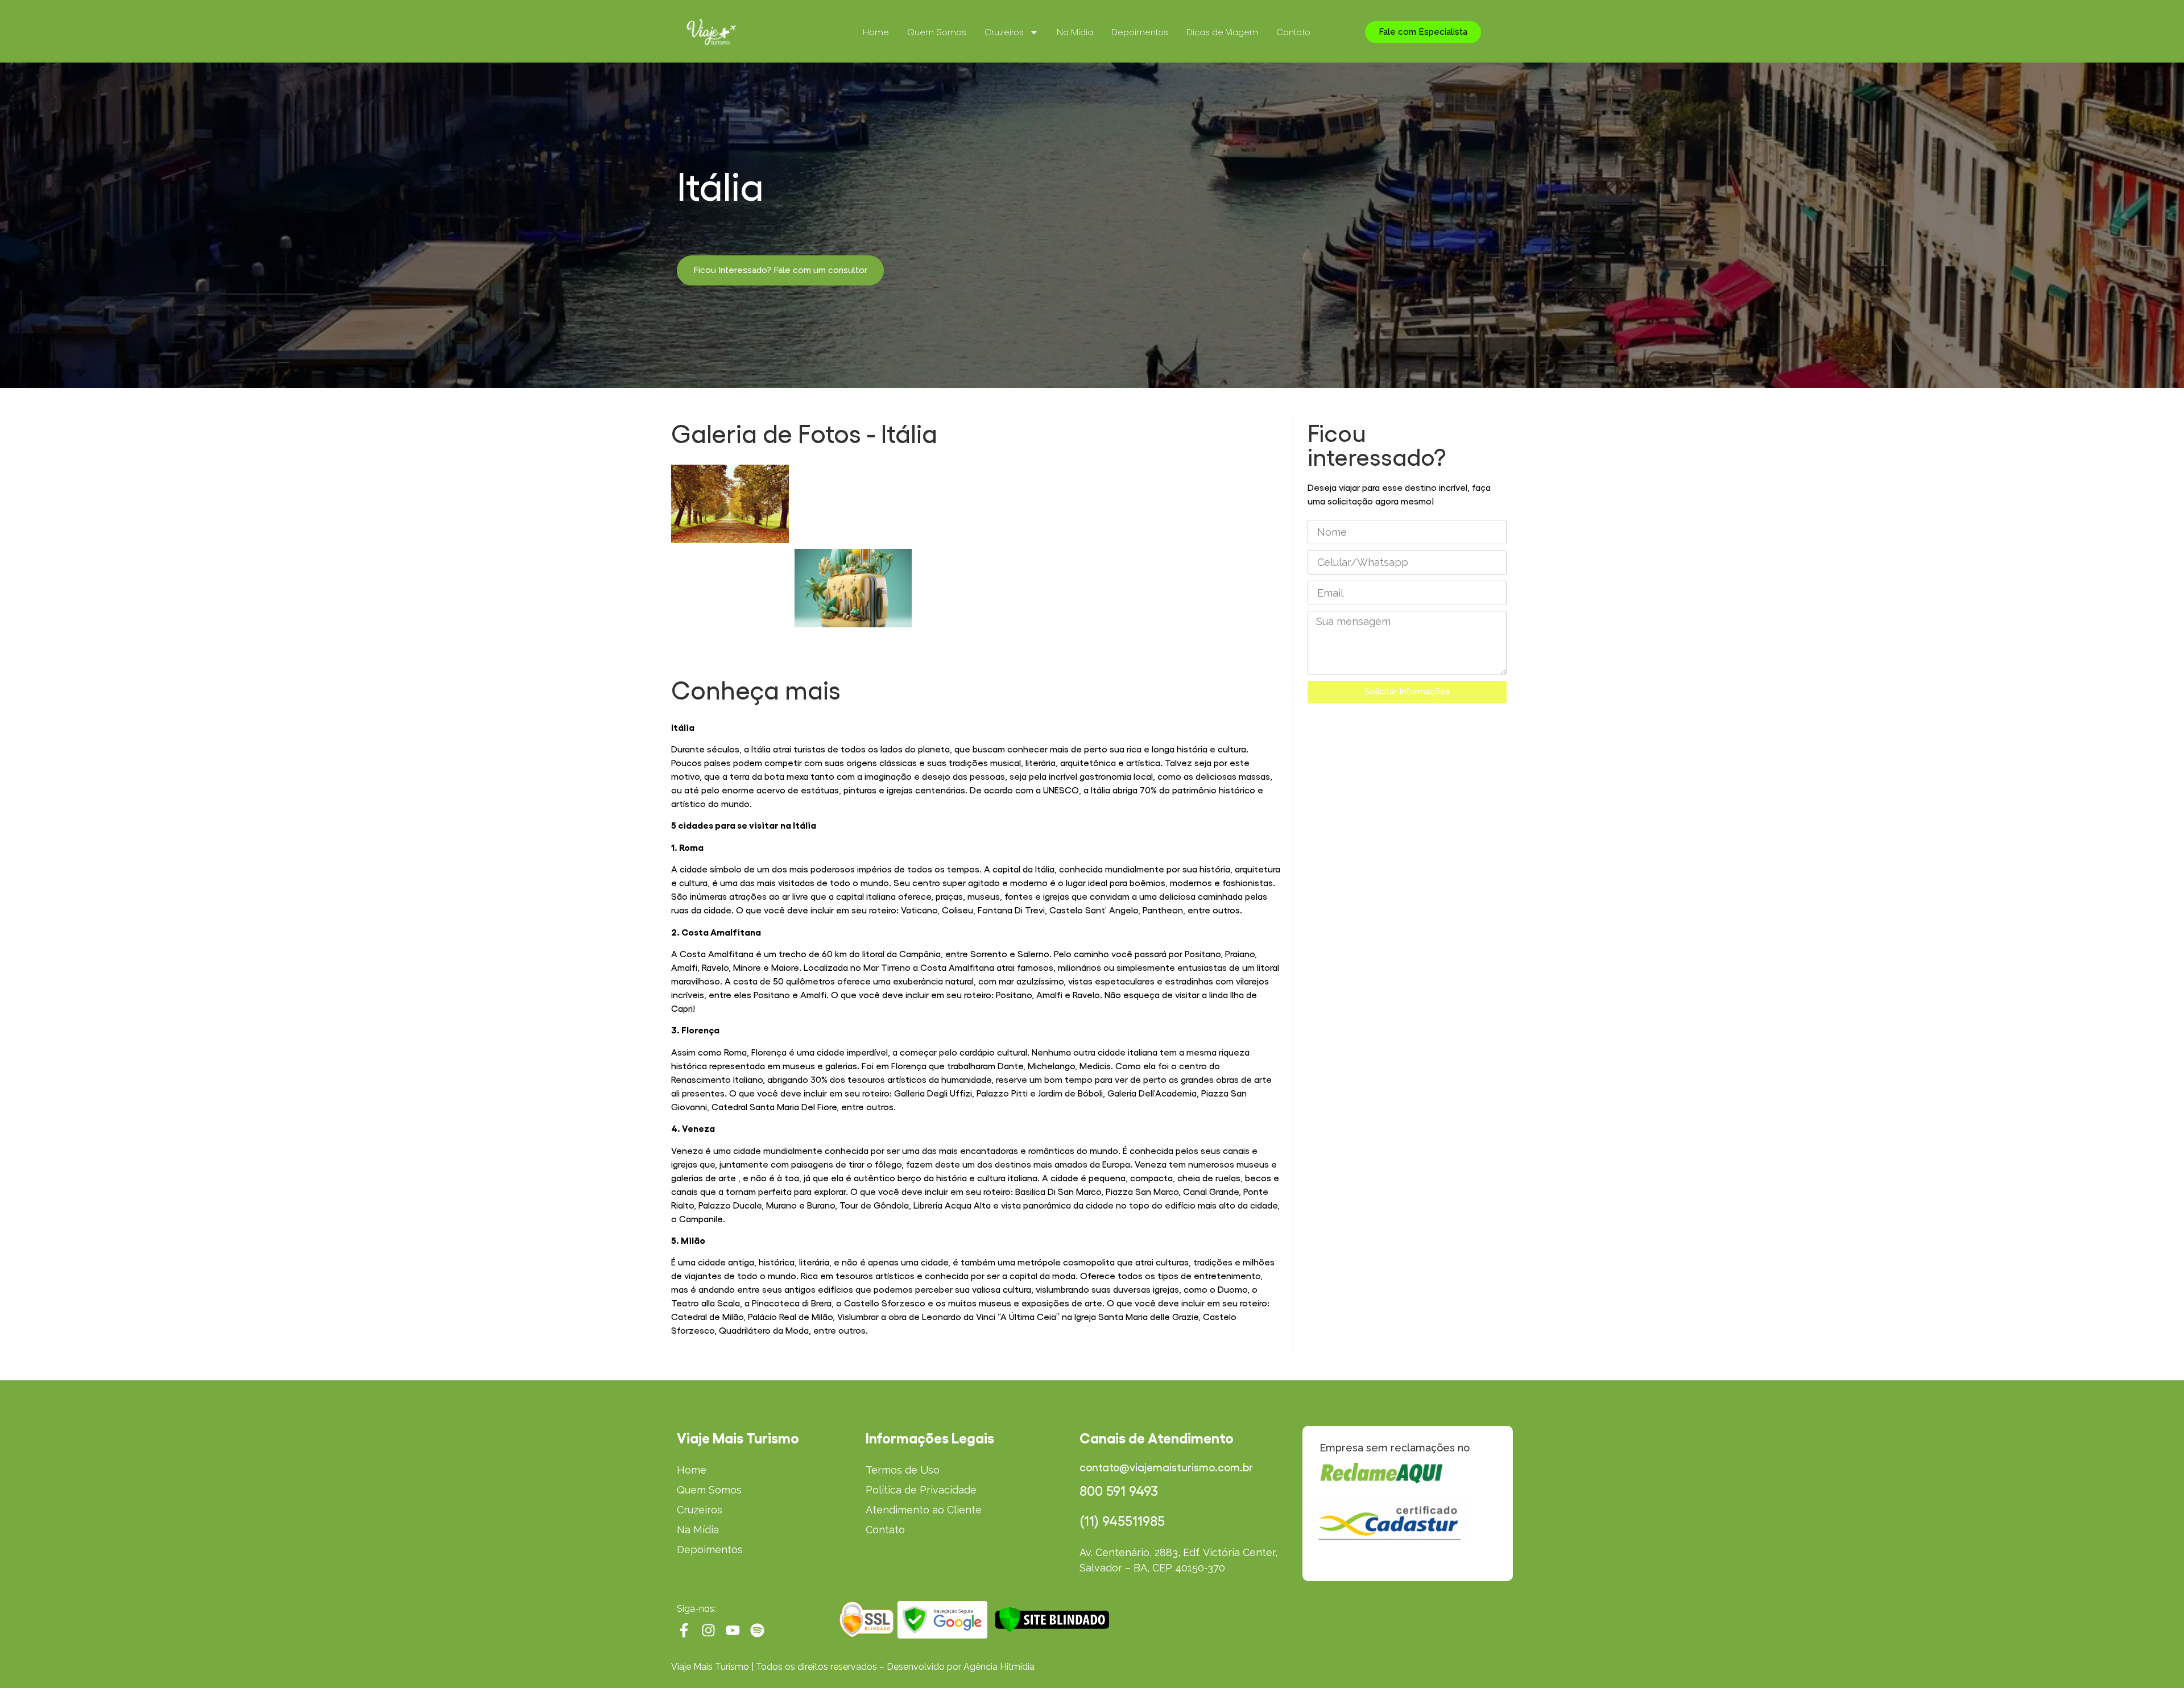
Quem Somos (937, 32)
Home (876, 32)
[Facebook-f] (684, 1630)
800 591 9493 (1119, 1491)
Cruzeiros (1004, 32)
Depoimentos (1140, 32)
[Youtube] (733, 1630)
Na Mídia (1075, 32)
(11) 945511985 (1122, 1521)
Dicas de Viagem (1222, 32)
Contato (1293, 32)
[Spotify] (757, 1630)
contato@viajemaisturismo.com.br (1166, 1468)
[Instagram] (708, 1630)
